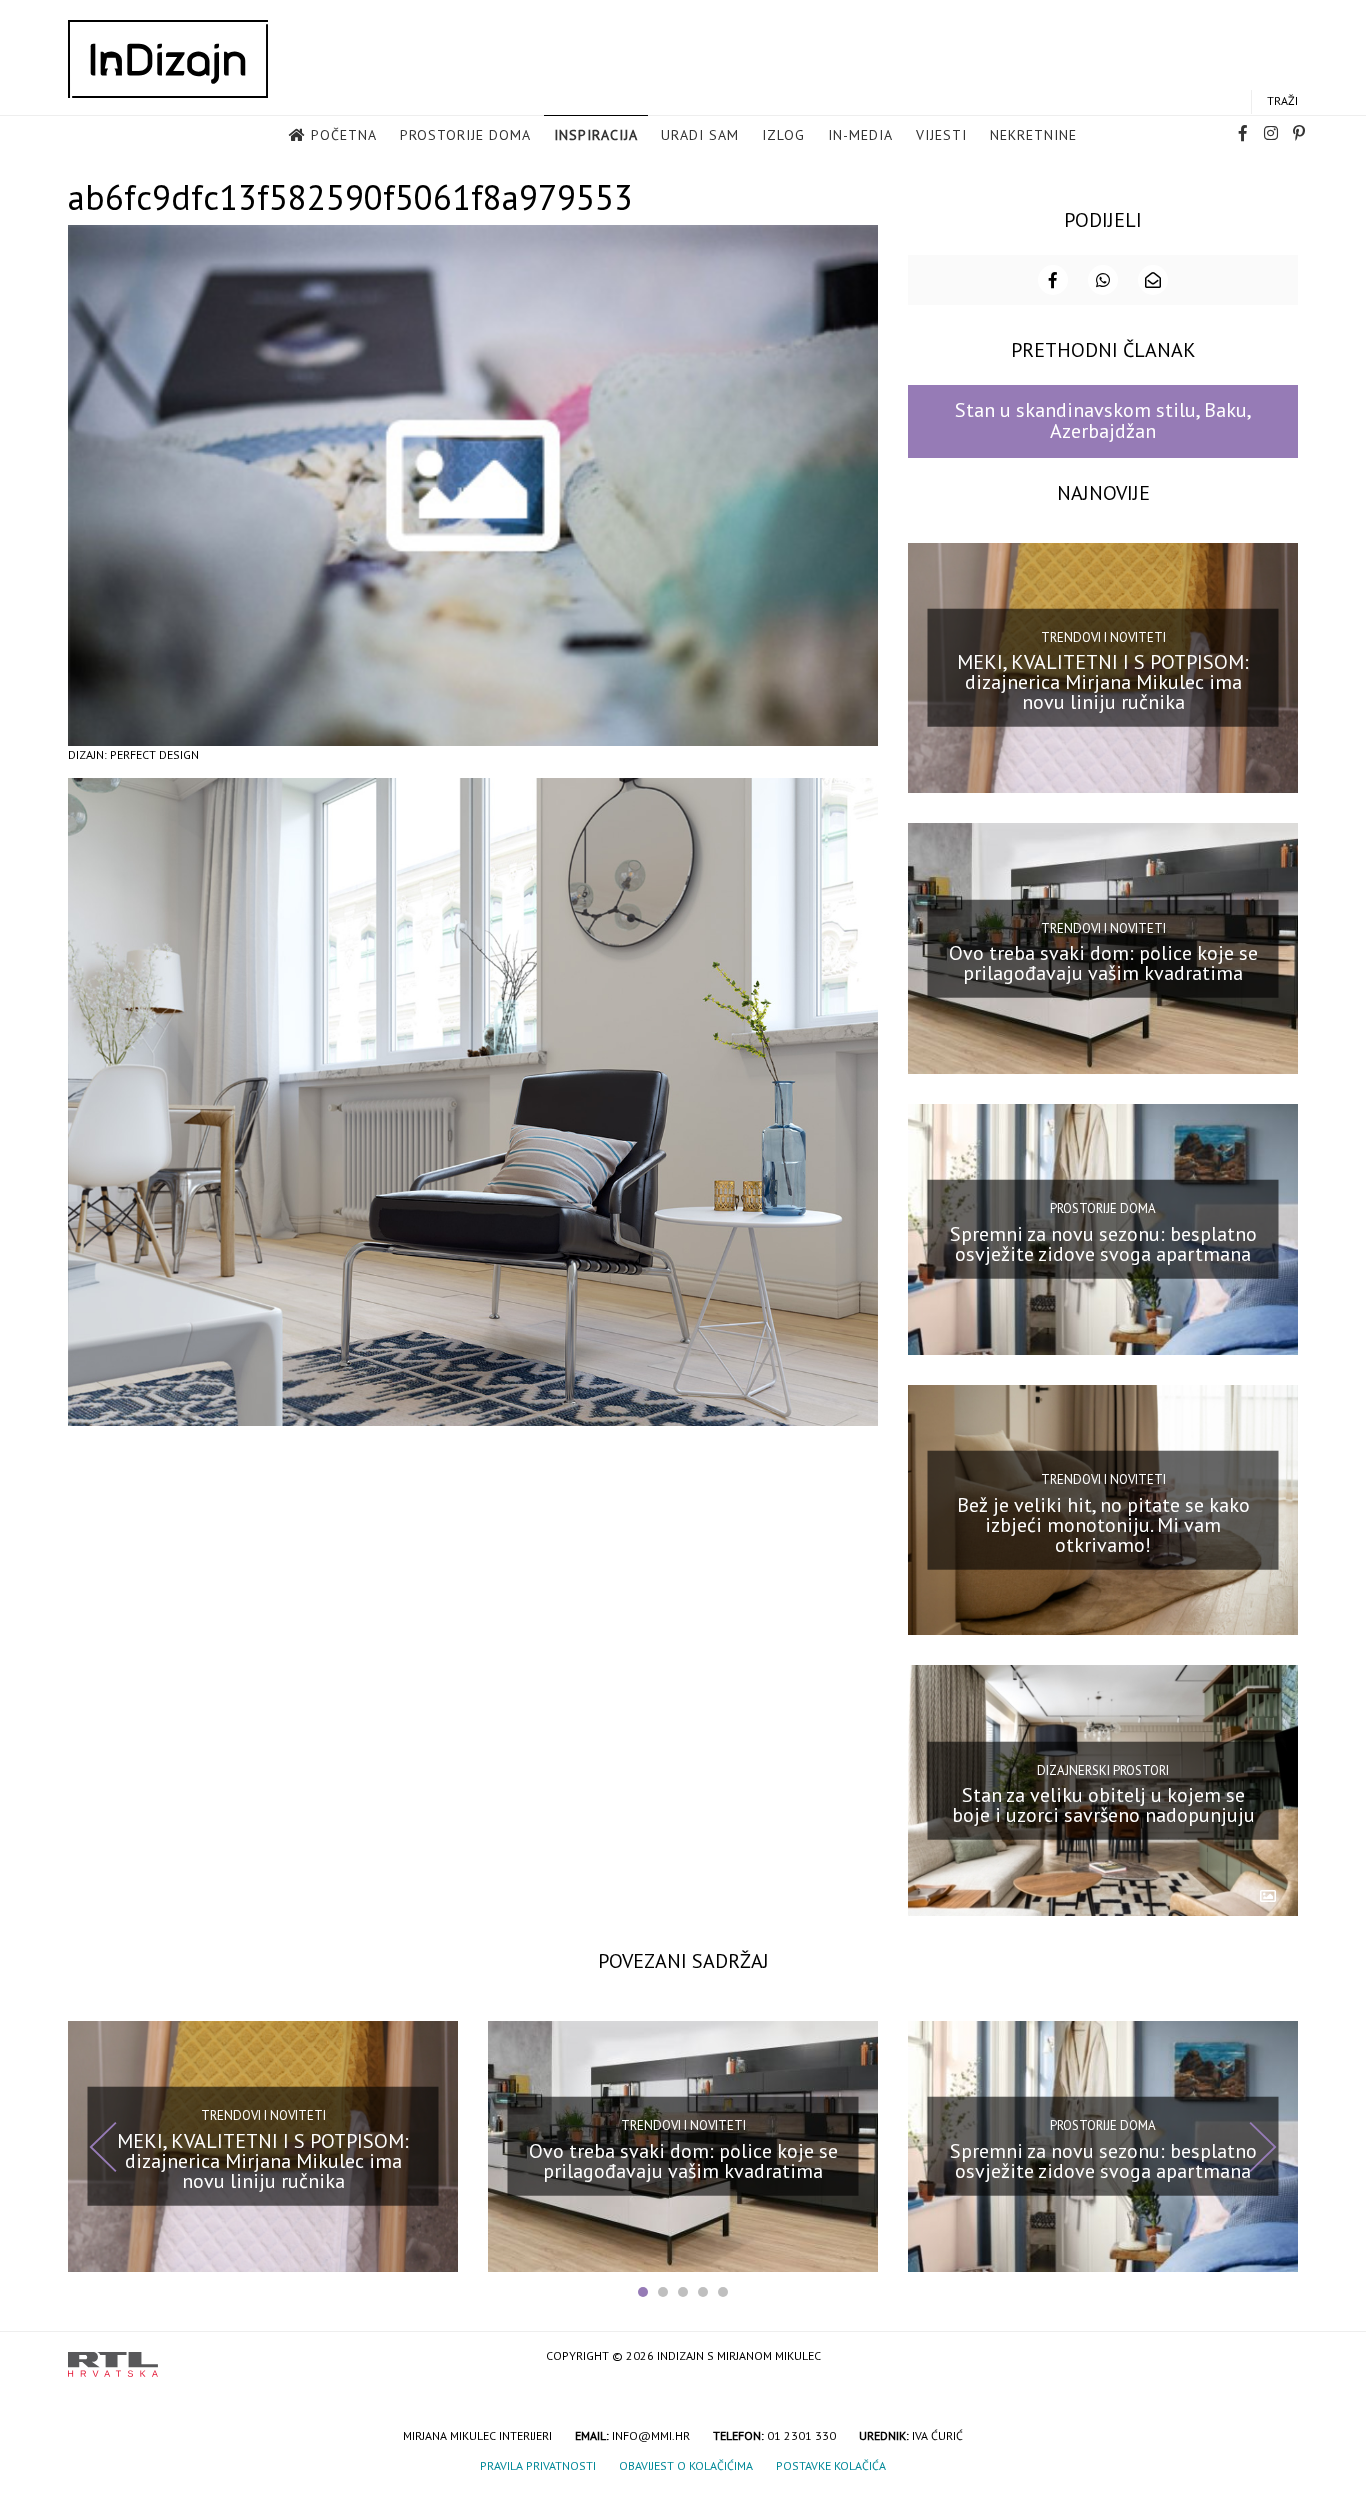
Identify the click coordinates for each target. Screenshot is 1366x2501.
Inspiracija (596, 135)
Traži (1282, 100)
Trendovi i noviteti (1103, 637)
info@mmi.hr (651, 2435)
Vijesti (941, 135)
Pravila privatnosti (538, 2465)
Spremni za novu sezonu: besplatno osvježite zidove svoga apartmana (1103, 1244)
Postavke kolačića (831, 2465)
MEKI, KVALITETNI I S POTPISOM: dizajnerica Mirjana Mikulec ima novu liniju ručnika (1103, 682)
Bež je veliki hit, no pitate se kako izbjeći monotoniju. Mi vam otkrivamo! (1103, 1524)
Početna (344, 135)
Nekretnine (1033, 135)
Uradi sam (700, 135)
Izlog (783, 135)
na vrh (1278, 2357)
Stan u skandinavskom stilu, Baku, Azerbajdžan (1103, 420)
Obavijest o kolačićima (686, 2465)
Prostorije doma (465, 135)
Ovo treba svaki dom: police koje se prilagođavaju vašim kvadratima (1103, 963)
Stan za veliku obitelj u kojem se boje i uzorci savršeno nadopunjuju (1103, 1805)
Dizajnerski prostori (1103, 1769)
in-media (860, 135)
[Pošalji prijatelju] (1153, 280)
